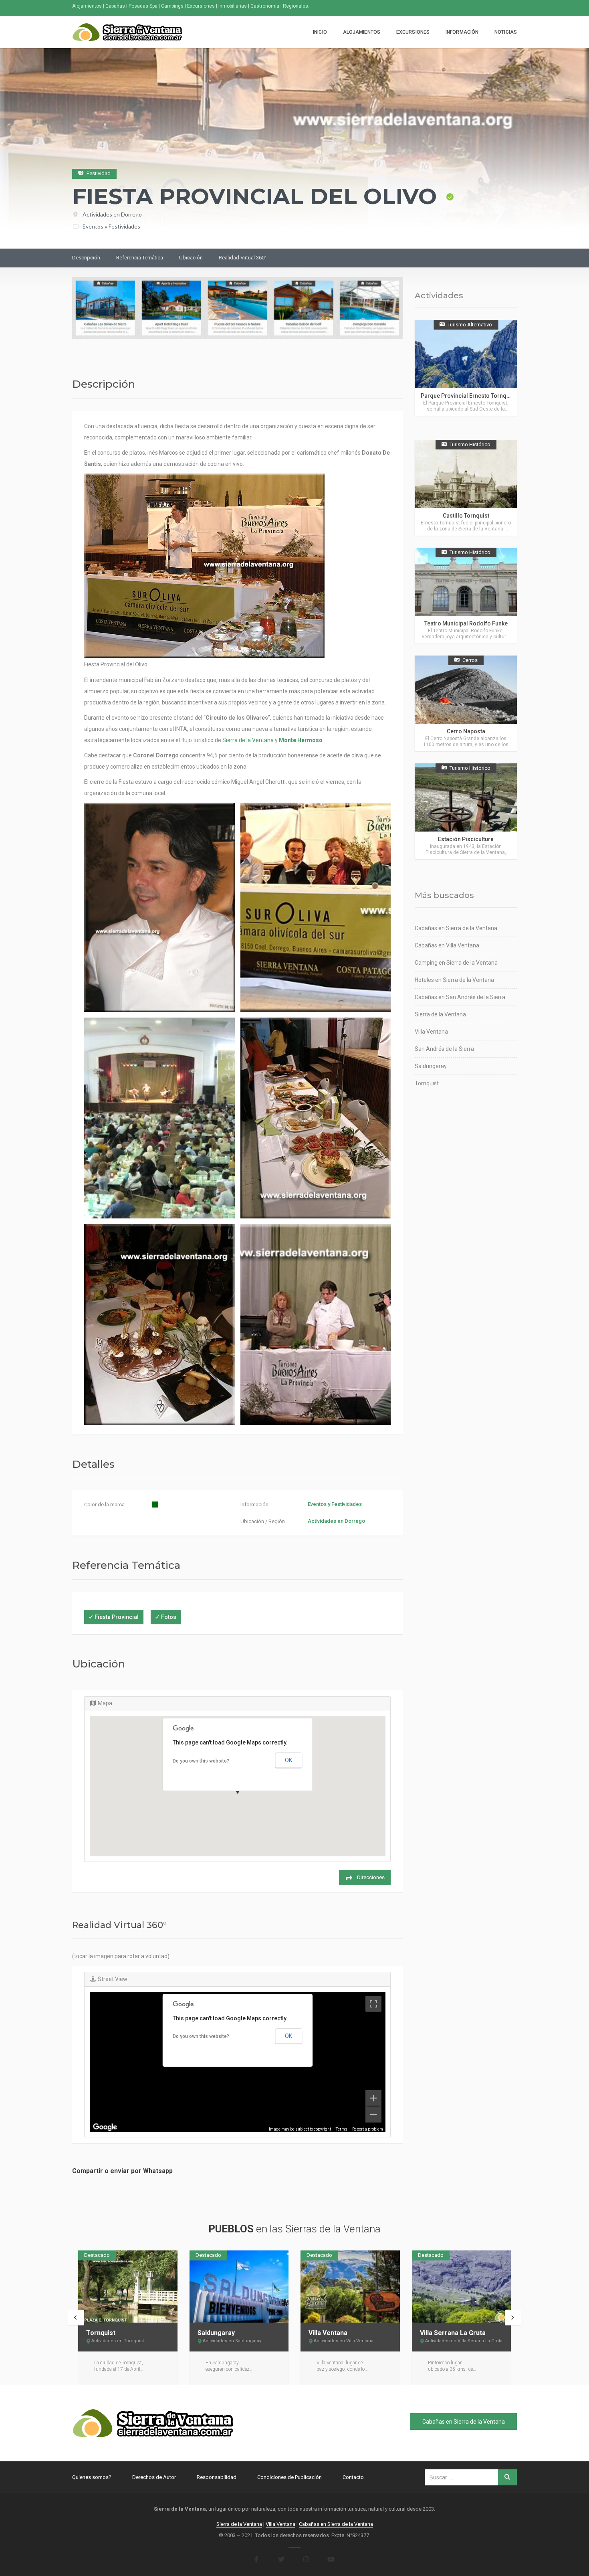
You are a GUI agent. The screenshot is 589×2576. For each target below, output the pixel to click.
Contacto (353, 2477)
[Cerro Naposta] (466, 703)
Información (462, 32)
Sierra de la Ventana (248, 740)
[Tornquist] (128, 2287)
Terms (342, 2129)
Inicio (320, 32)
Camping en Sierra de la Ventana (456, 963)
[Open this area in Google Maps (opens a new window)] (105, 2127)
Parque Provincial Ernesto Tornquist (468, 396)
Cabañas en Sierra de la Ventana (456, 928)
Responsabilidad (217, 2477)
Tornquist (427, 1083)
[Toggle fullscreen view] (373, 2004)
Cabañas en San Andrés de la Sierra (460, 997)
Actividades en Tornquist (118, 2341)
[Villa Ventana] (350, 2287)
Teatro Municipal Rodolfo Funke (466, 623)
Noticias (506, 32)
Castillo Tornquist (466, 516)
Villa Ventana (431, 1032)
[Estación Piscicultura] (466, 811)
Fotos (169, 1617)
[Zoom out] (373, 2115)
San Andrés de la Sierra (444, 1049)
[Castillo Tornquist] (466, 488)
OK (288, 1760)
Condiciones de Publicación (289, 2477)
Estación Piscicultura (466, 839)
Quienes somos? (92, 2477)
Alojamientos (362, 32)
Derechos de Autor (154, 2477)
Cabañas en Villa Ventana (447, 945)
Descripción (86, 258)
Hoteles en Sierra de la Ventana (454, 980)
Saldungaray (431, 1066)
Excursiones (413, 32)
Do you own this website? (201, 1761)
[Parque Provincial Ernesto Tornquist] (466, 368)
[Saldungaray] (239, 2287)
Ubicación (191, 258)
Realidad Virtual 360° (243, 258)
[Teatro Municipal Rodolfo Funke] (466, 596)
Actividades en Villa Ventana (344, 2341)
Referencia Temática (140, 258)
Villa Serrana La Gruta (453, 2333)
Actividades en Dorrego (112, 214)
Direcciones (371, 1877)
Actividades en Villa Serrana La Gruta (464, 2341)
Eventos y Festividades (111, 226)
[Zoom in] (373, 2098)
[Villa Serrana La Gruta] (462, 2287)
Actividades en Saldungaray (232, 2341)
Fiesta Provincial (117, 1617)
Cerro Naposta (466, 731)
